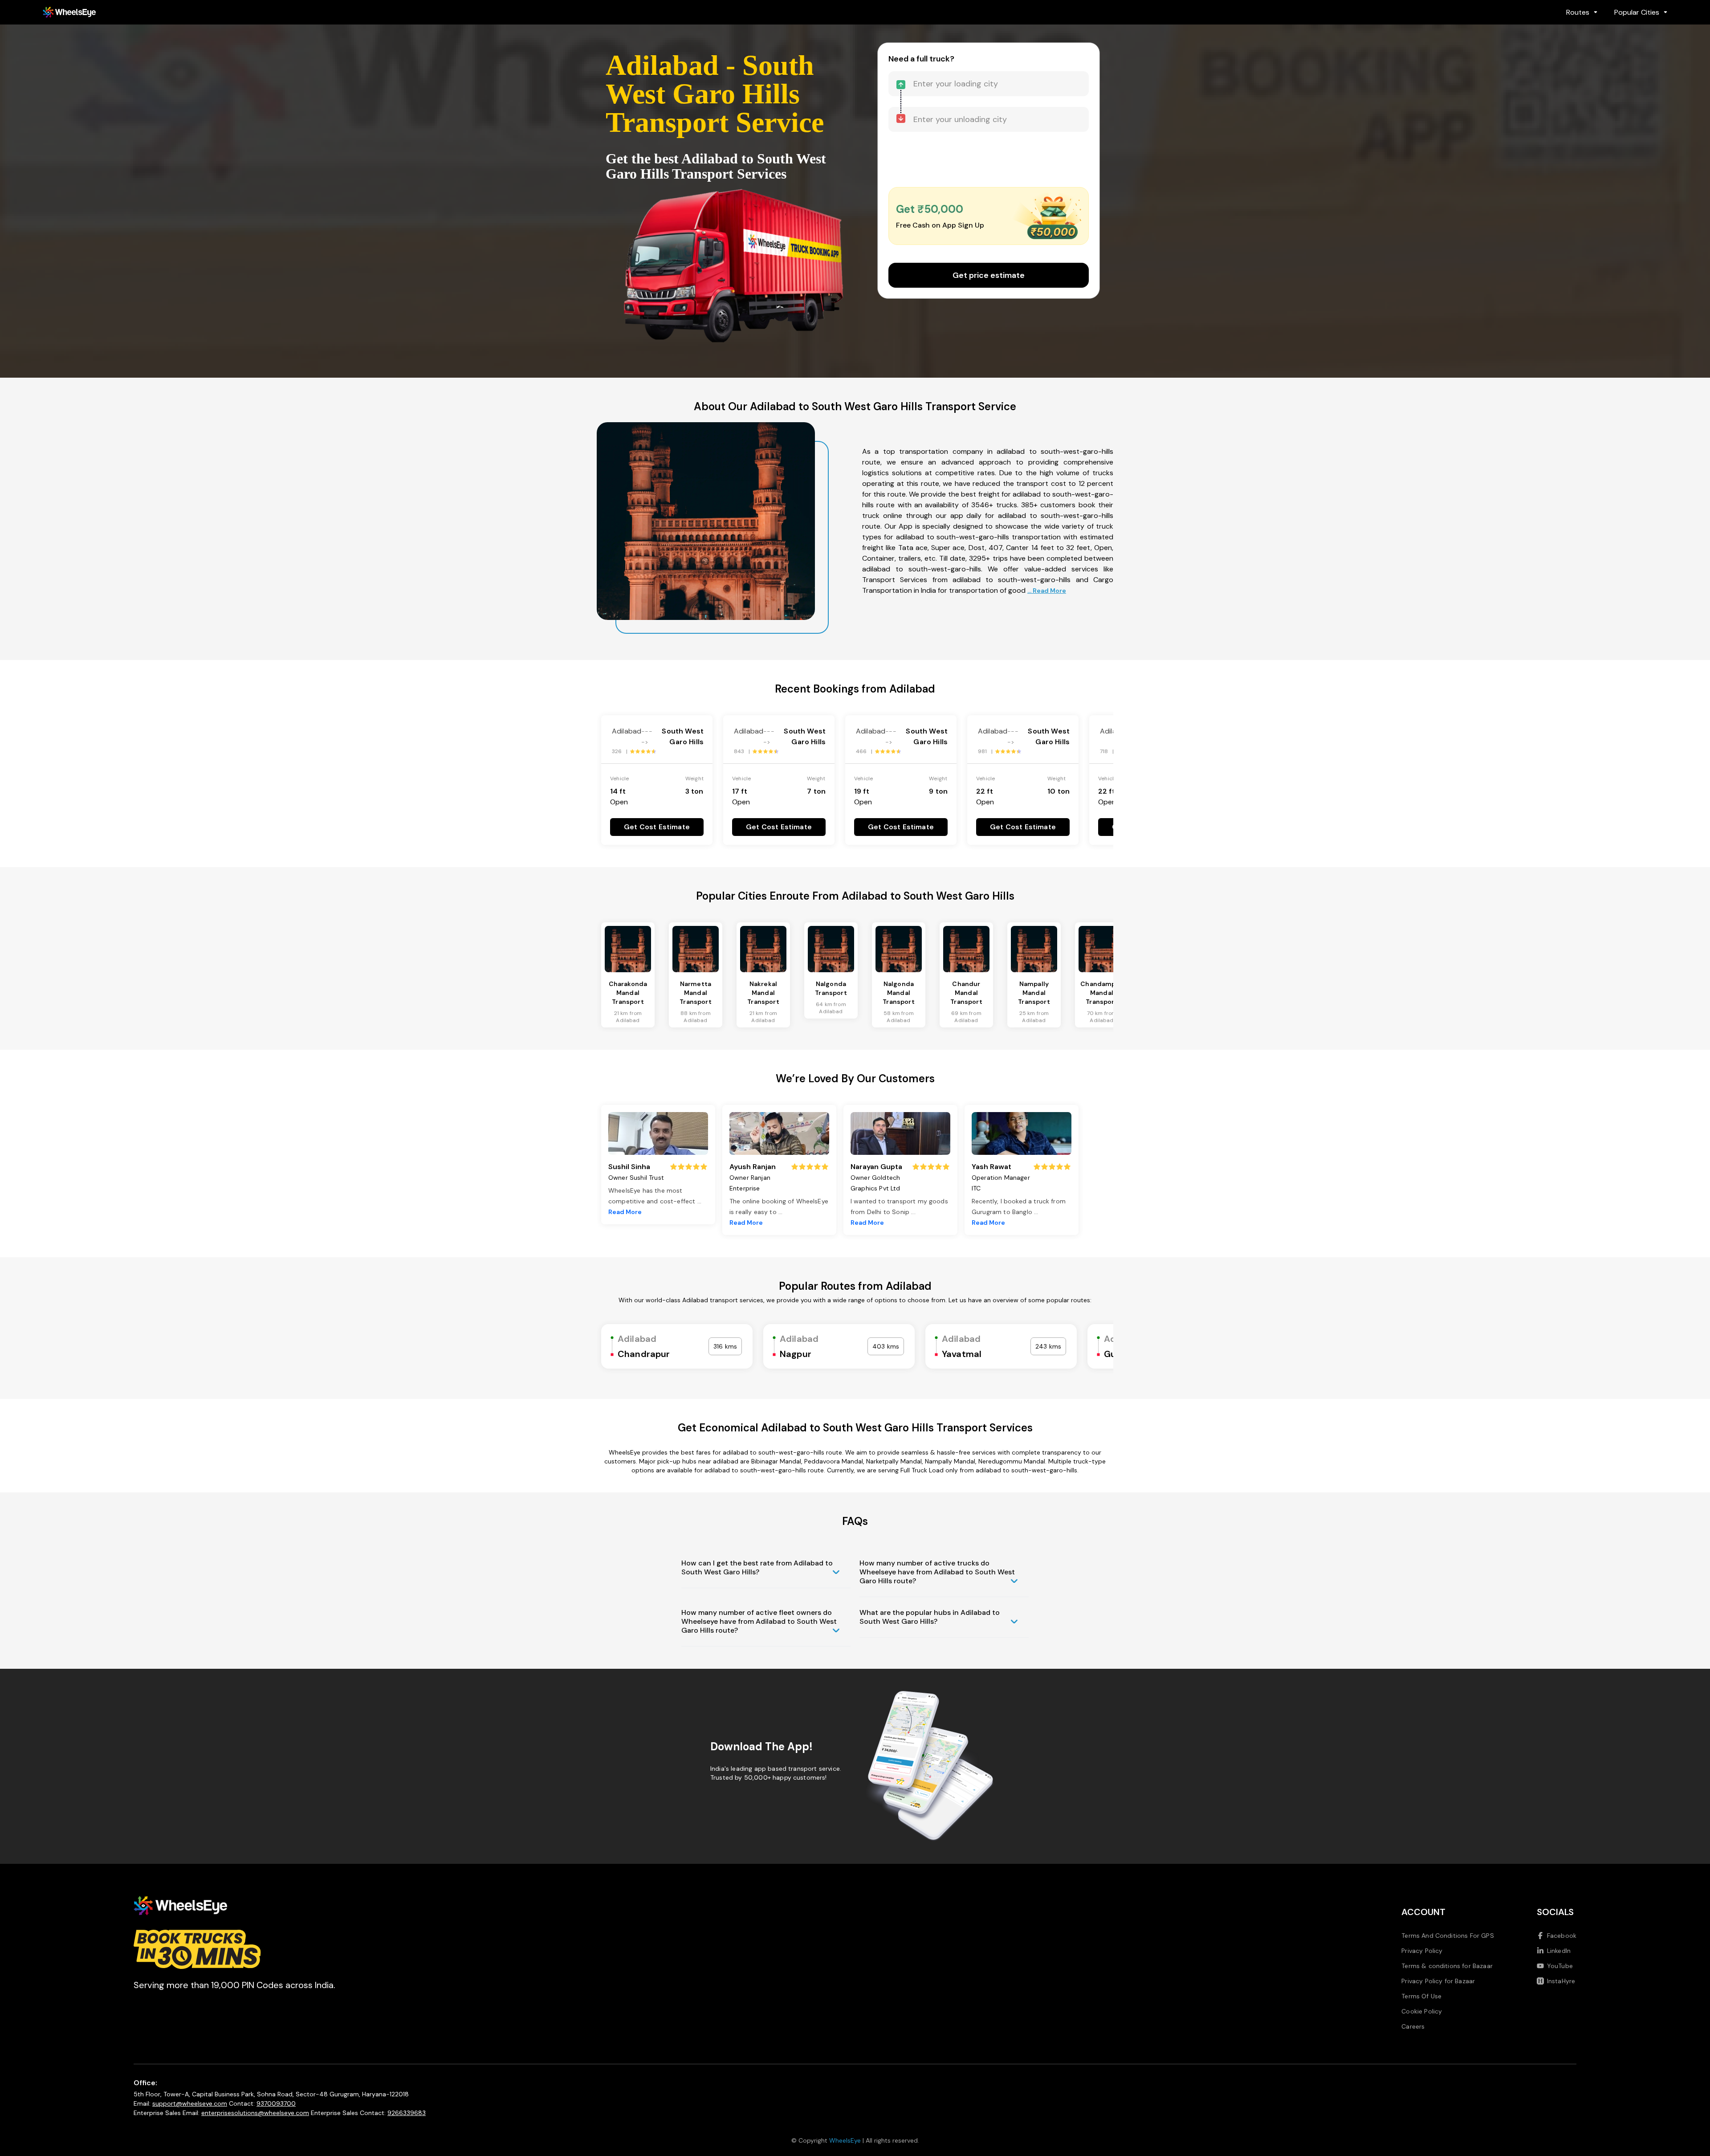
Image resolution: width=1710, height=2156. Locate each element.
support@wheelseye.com (190, 2103)
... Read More (1047, 591)
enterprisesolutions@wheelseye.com (255, 2113)
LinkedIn (1559, 1951)
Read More (625, 1212)
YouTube (1560, 1966)
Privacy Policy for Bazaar (1438, 1981)
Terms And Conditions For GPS (1447, 1936)
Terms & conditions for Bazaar (1447, 1966)
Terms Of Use (1421, 1996)
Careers (1413, 2026)
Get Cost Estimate (657, 827)
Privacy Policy (1422, 1951)
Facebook (1562, 1936)
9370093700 (276, 2103)
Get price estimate (989, 275)
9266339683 (407, 2113)
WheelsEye (845, 2140)
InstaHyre (1561, 1981)
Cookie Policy (1422, 2011)
